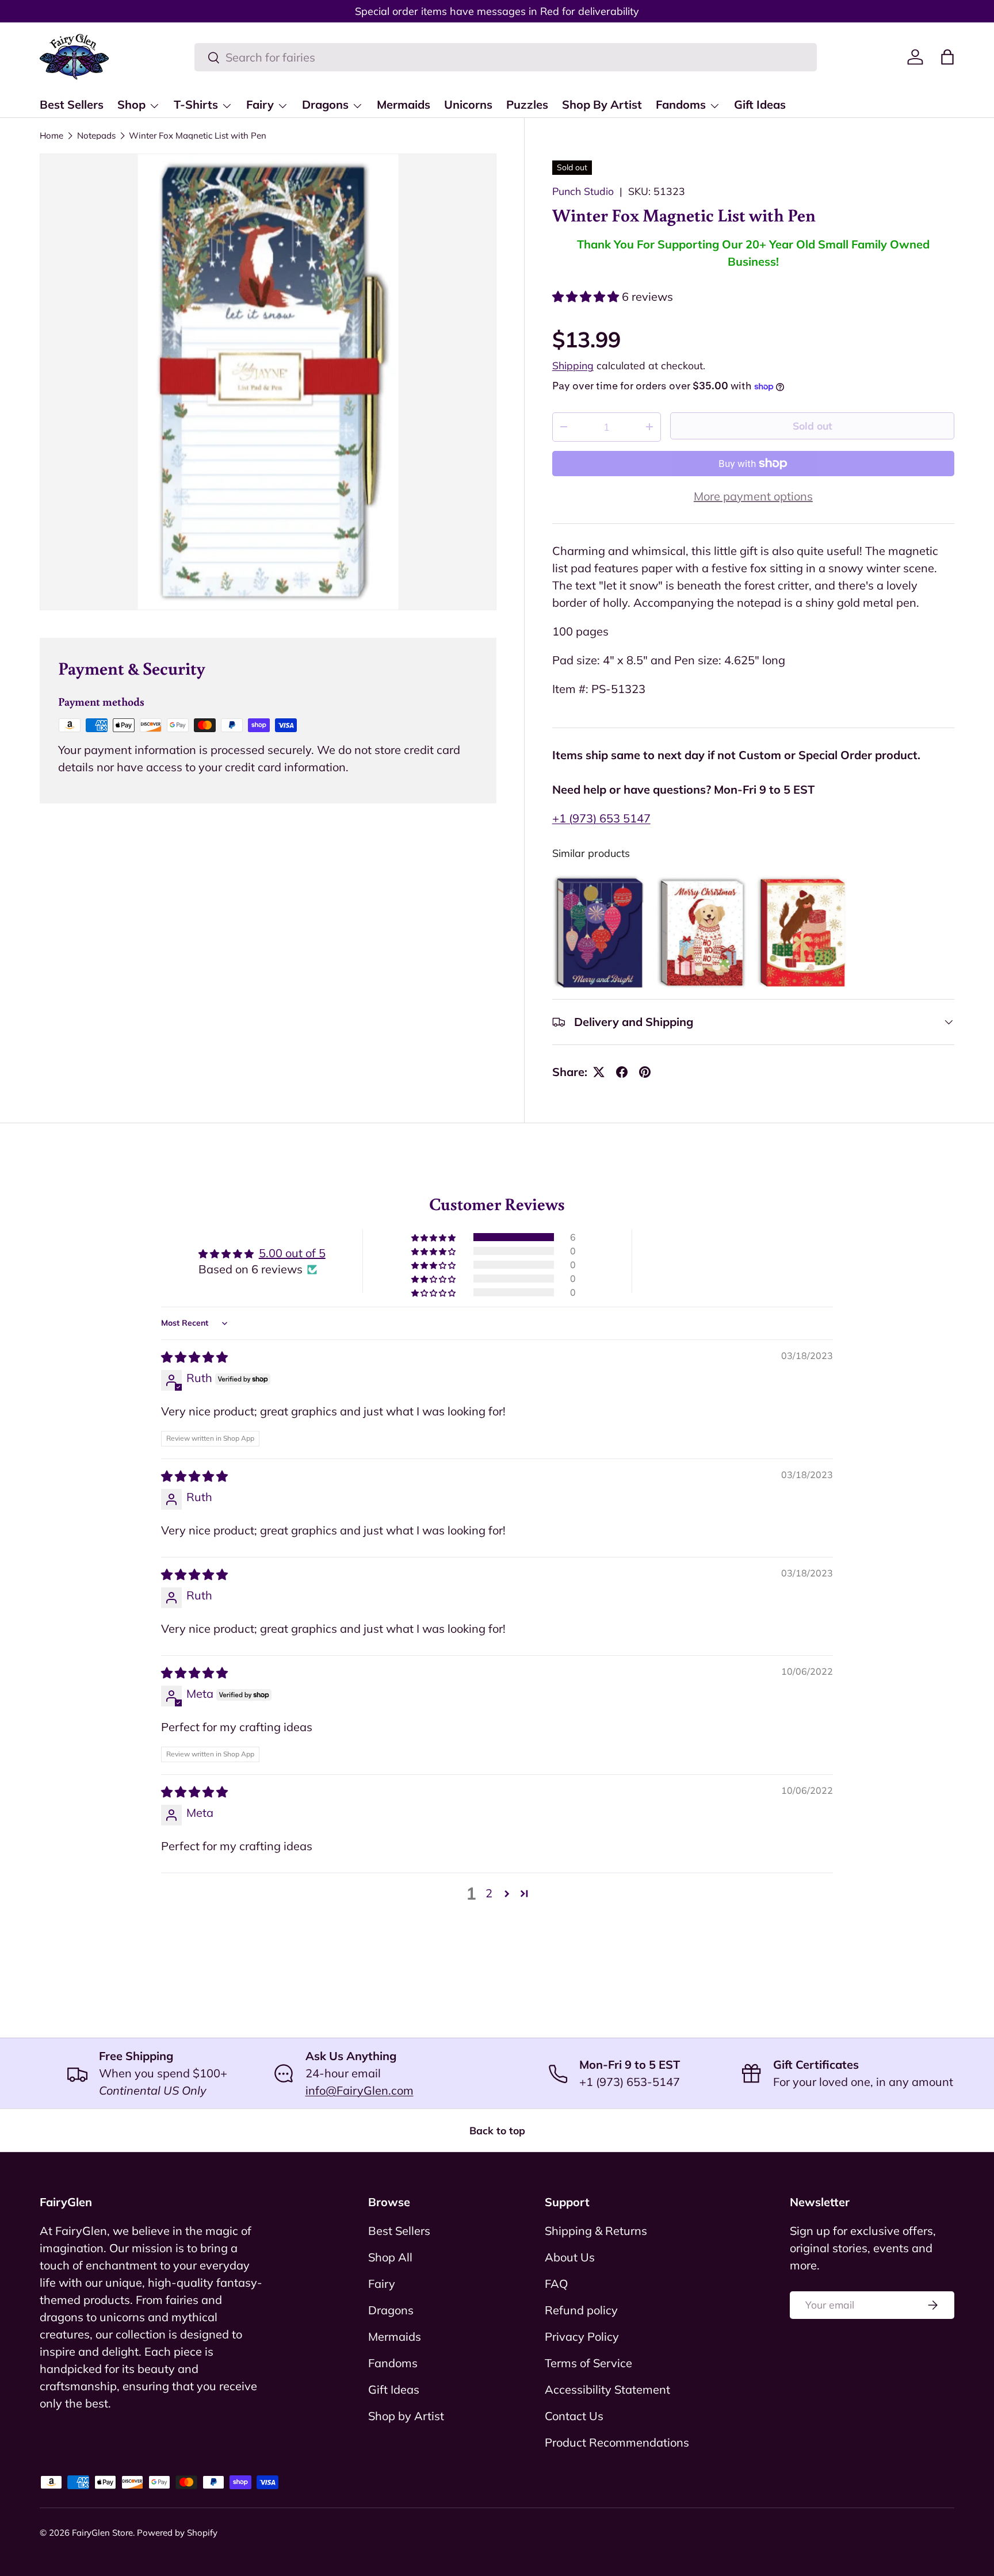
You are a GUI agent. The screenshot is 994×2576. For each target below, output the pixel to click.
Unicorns (468, 104)
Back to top (497, 2130)
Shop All (390, 2257)
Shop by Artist (406, 2416)
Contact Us (574, 2416)
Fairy (260, 104)
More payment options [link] (753, 496)
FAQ (556, 2284)
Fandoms (681, 104)
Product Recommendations (617, 2442)
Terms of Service (588, 2363)
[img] (194, 1357)
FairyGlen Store (102, 2533)
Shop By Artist (602, 104)
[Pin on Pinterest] (645, 1072)
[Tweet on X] (599, 1072)
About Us (570, 2257)
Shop (131, 104)
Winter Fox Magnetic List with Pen (198, 135)
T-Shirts (196, 104)
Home (51, 135)
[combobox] (506, 57)
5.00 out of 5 (292, 1253)
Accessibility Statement (607, 2389)
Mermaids (404, 104)
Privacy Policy (582, 2336)
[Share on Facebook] (622, 1072)
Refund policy (581, 2310)
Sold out (813, 426)
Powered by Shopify (177, 2533)
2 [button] (489, 1893)
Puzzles (527, 104)
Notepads (96, 135)
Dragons (325, 104)
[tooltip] (601, 933)
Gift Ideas (760, 104)
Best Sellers (72, 104)
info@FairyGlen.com (360, 2090)
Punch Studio (583, 191)
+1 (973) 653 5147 (601, 818)
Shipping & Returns (596, 2231)
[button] (947, 57)
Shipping (573, 365)
